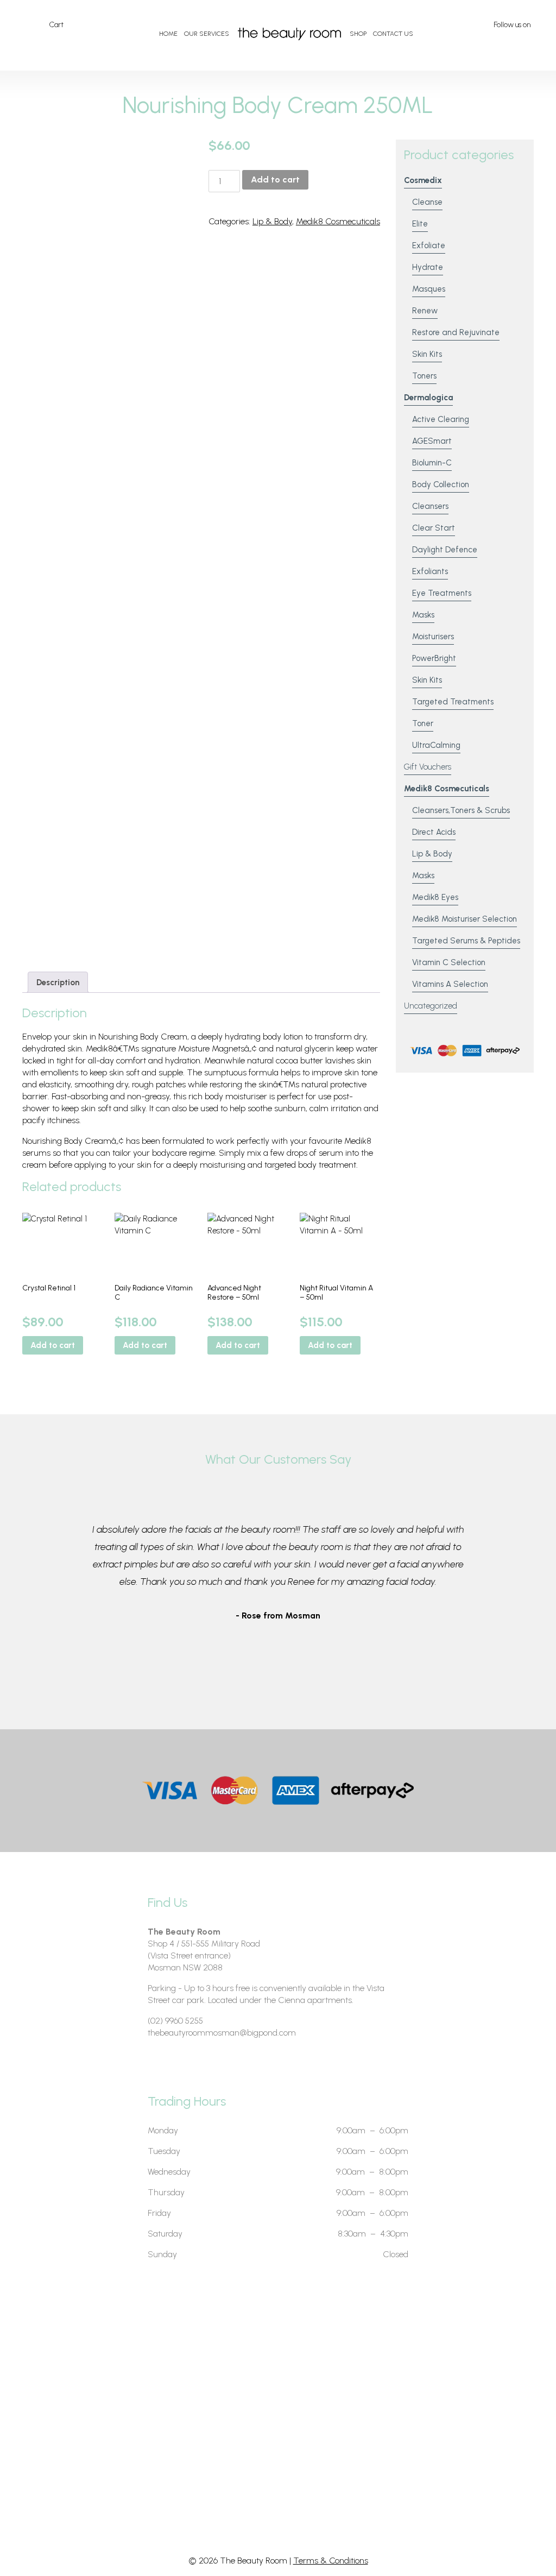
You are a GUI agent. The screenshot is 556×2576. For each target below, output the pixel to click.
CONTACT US (393, 34)
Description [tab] (58, 982)
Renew (425, 311)
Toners (424, 376)
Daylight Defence (445, 550)
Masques (429, 289)
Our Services (207, 34)
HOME (168, 34)
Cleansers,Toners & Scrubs (461, 810)
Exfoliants (430, 571)
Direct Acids (434, 832)
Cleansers (430, 506)
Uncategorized (431, 1006)
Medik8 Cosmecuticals (338, 221)
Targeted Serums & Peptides (466, 941)
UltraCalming (436, 745)
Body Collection (441, 484)
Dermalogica (428, 398)
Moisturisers (433, 637)
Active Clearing (441, 419)
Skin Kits (427, 354)
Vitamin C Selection (449, 962)
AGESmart (432, 441)
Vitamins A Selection (450, 984)
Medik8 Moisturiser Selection (465, 919)
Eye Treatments (442, 593)
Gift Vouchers (428, 767)
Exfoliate (429, 245)
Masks (423, 615)
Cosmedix (423, 180)
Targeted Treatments (453, 702)
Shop (358, 34)
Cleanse (427, 202)
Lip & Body (272, 221)
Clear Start (434, 528)
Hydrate (428, 267)
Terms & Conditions (331, 2561)
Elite (420, 224)
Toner (423, 723)
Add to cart (275, 179)
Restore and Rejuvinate (456, 332)
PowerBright (434, 658)
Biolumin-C (432, 463)
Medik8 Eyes (435, 897)
